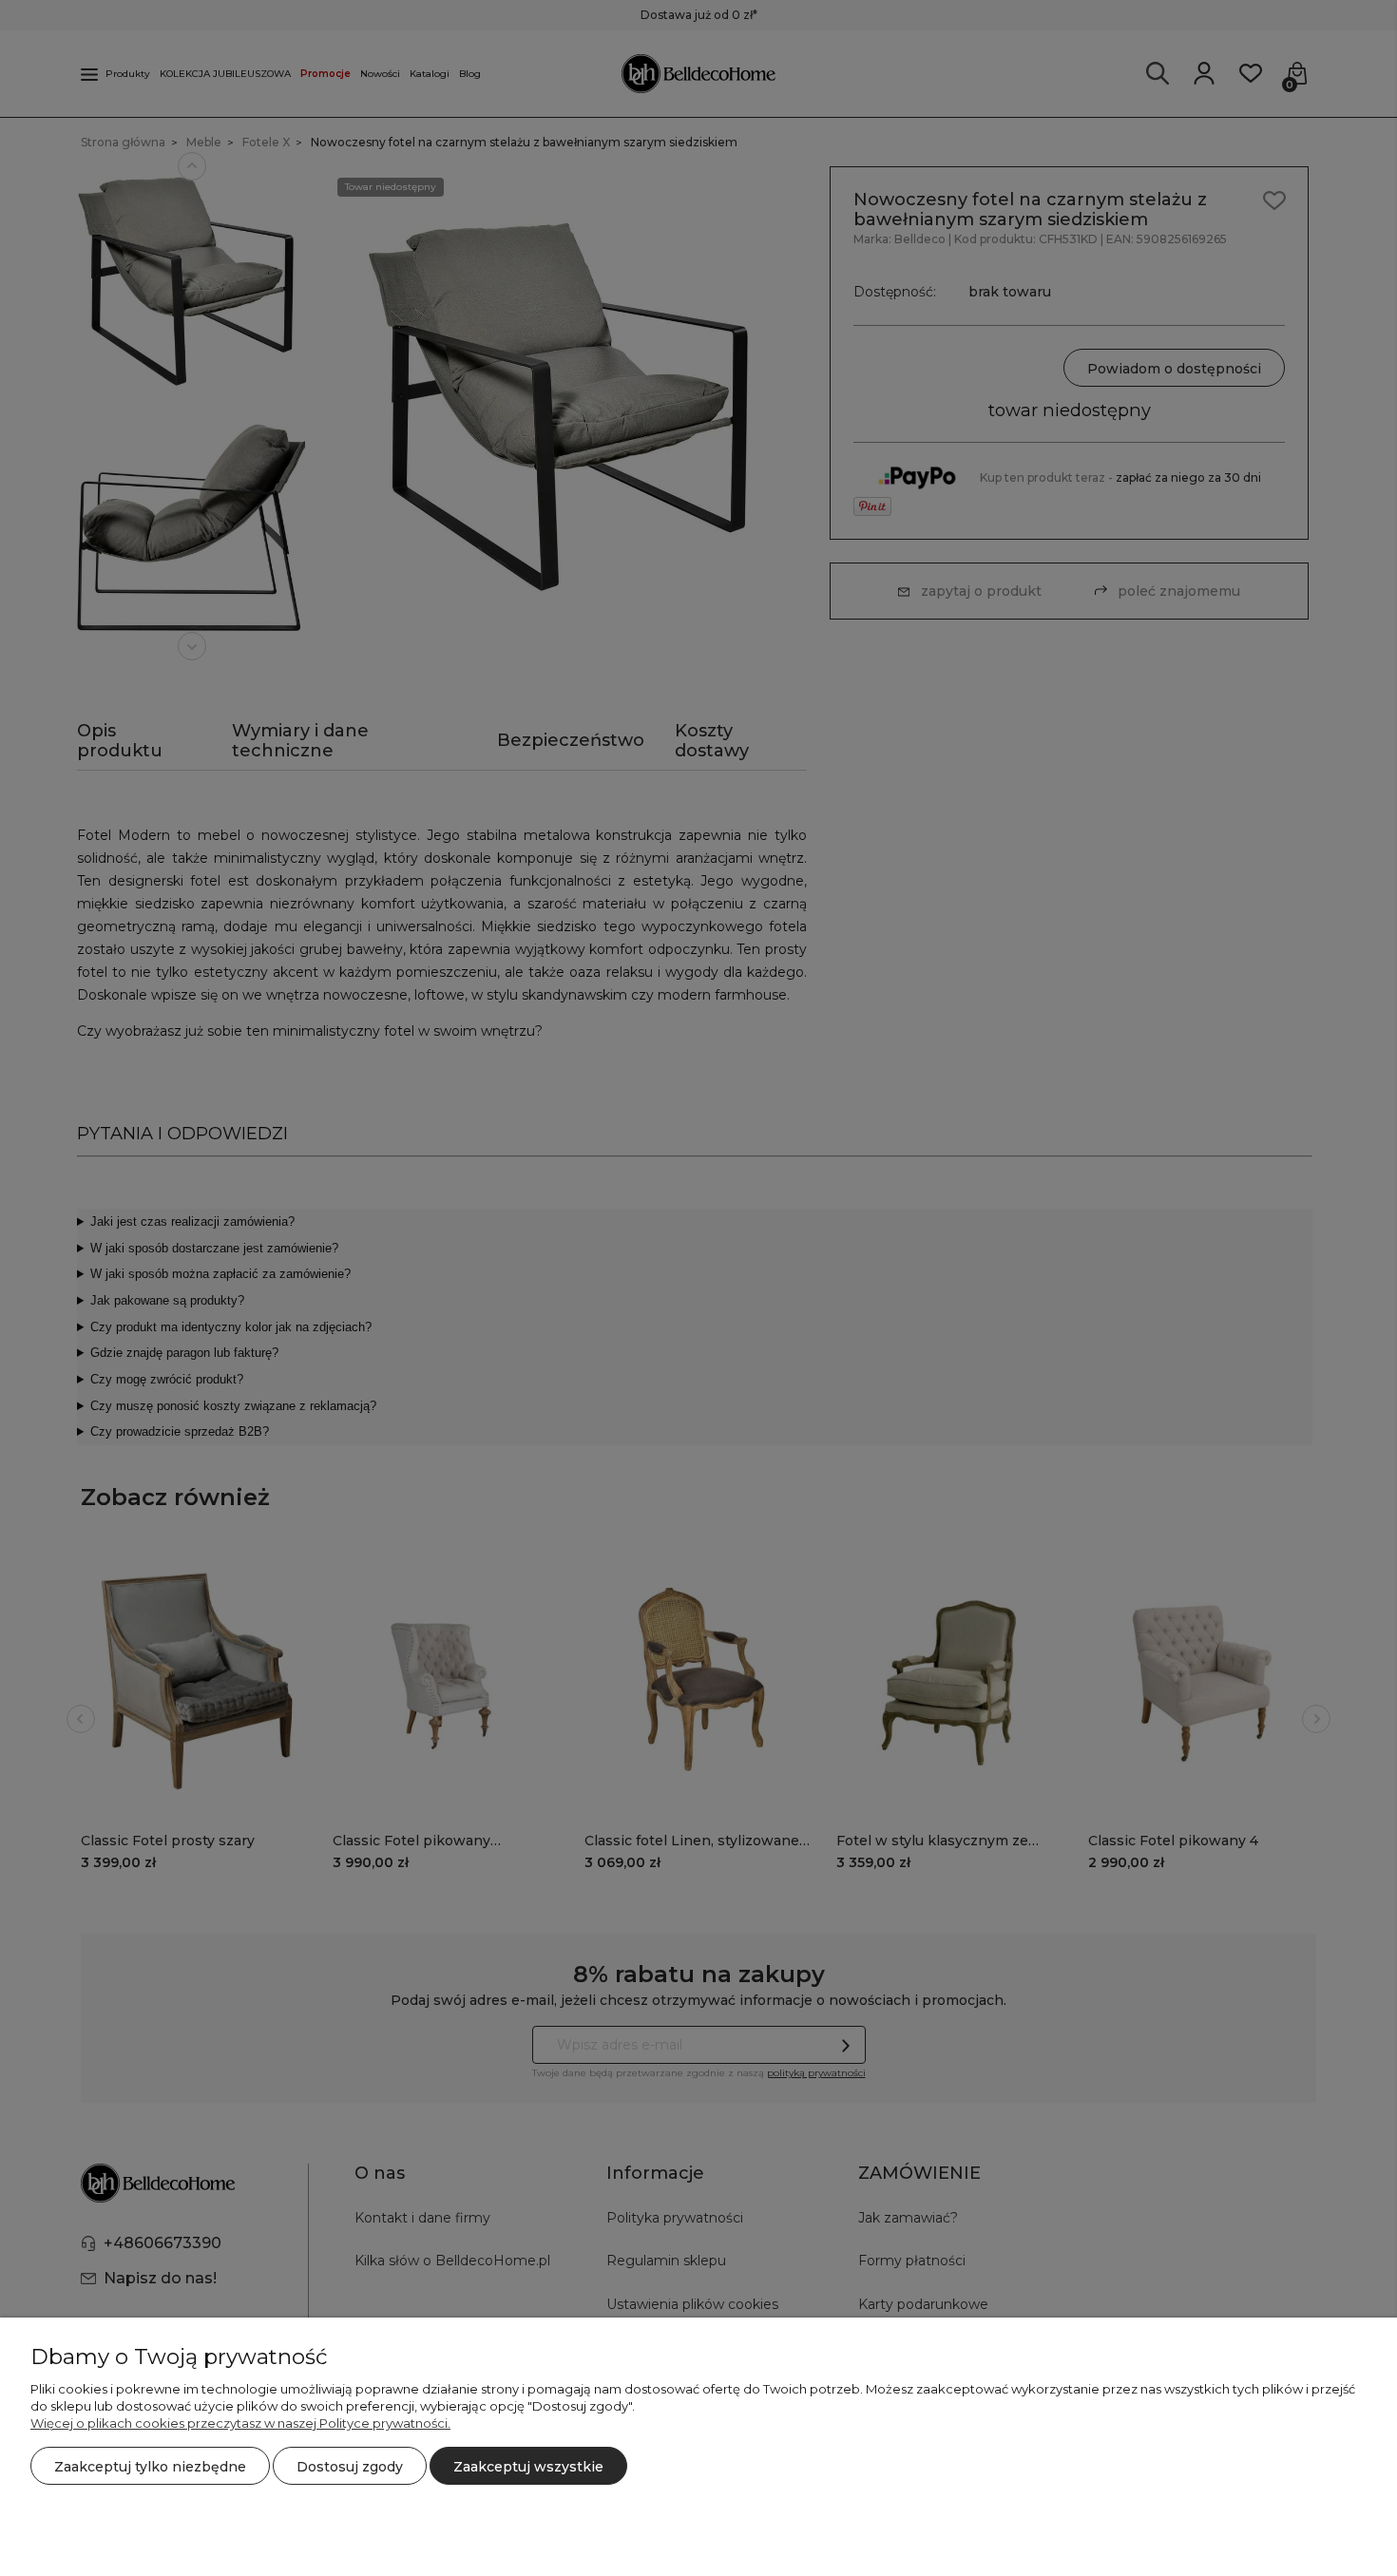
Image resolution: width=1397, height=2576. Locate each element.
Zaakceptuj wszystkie (528, 2467)
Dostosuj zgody (350, 2467)
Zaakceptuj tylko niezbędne (150, 2467)
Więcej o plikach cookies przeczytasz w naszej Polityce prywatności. (240, 2423)
